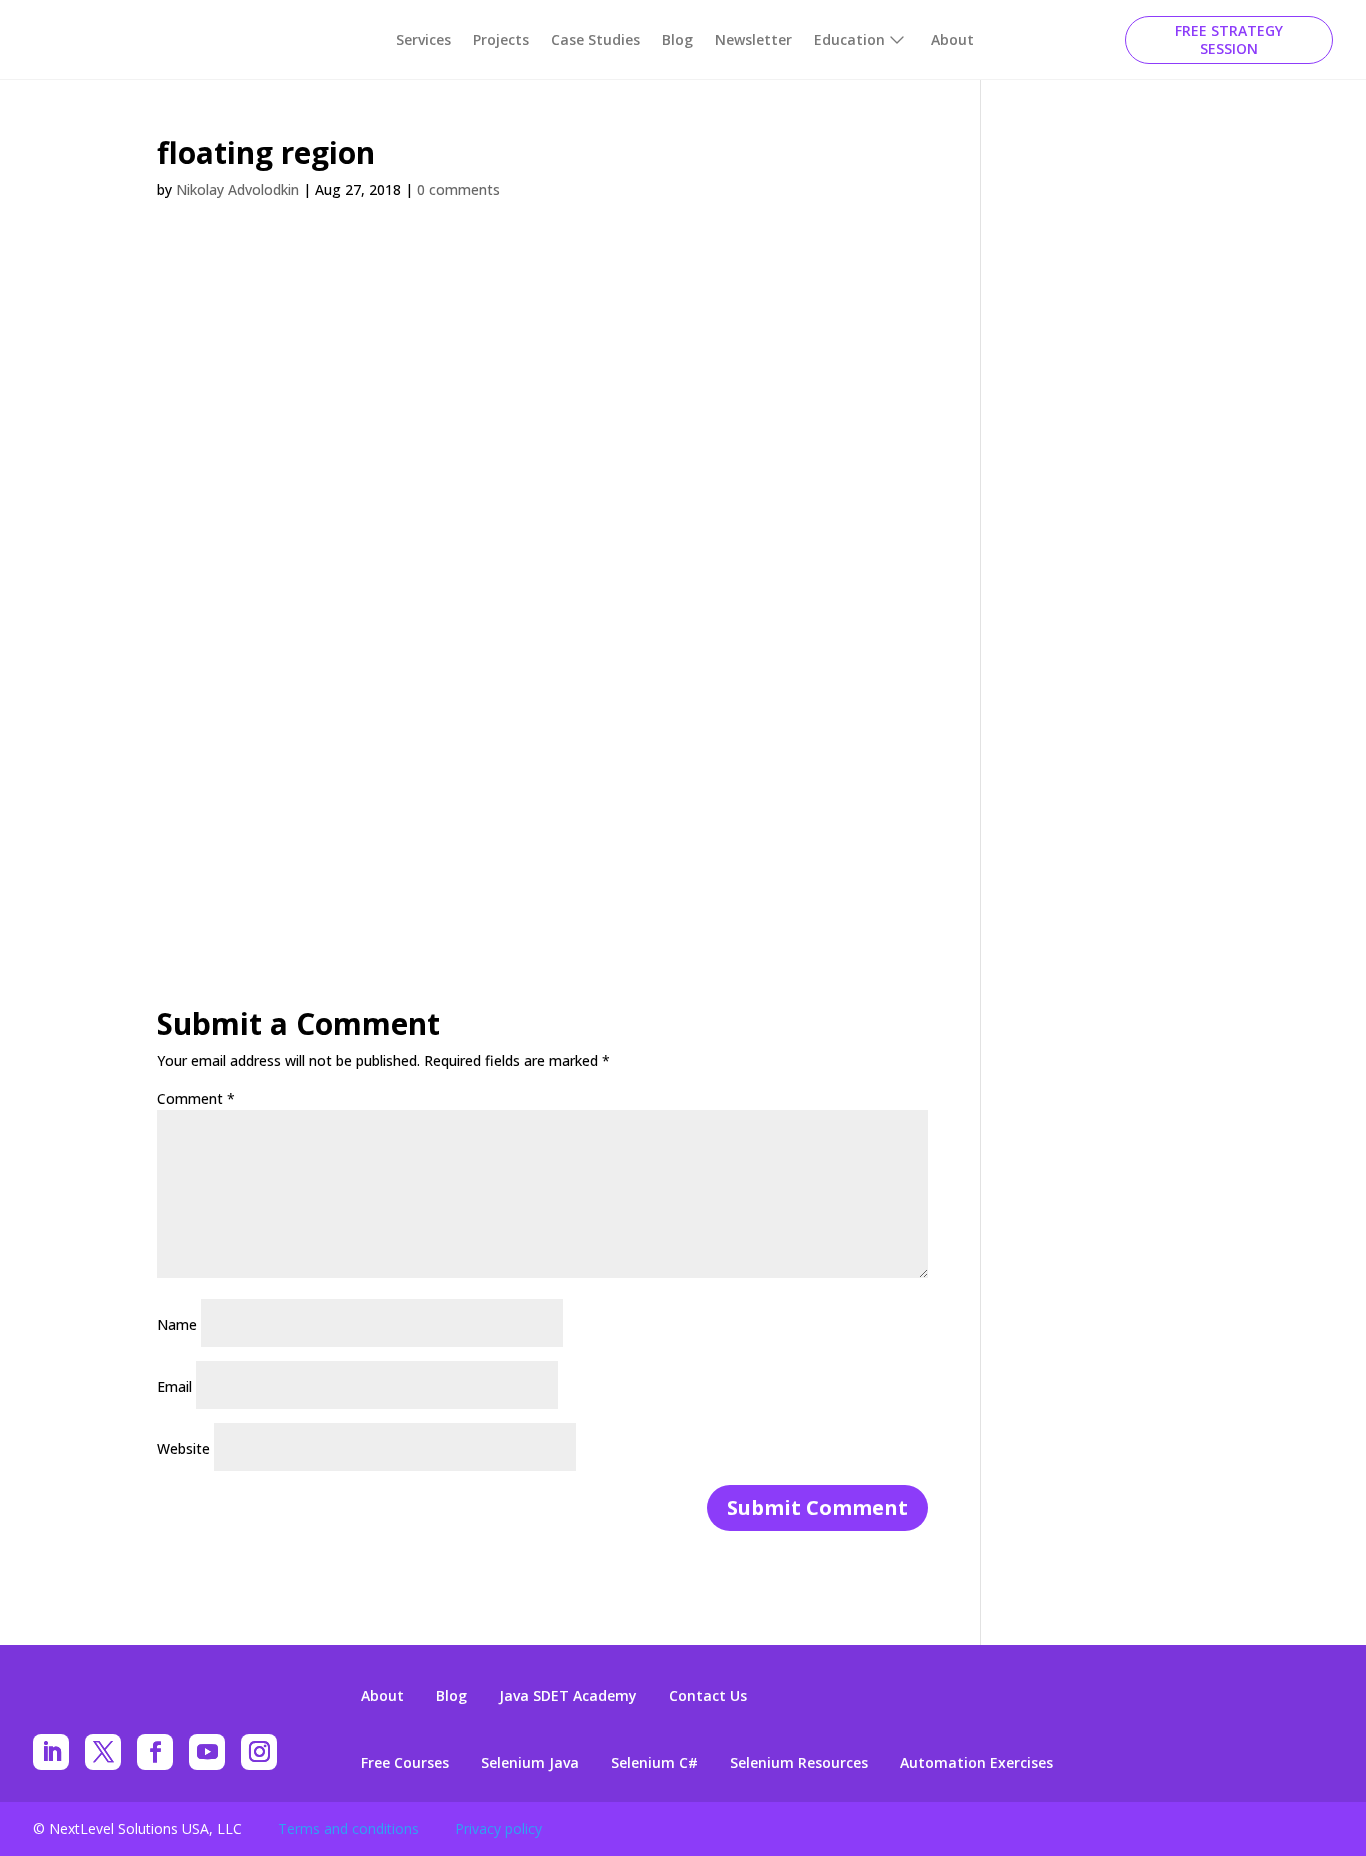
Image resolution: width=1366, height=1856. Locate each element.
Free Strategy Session (1229, 39)
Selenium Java (530, 1763)
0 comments (458, 189)
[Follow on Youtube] (207, 1752)
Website (183, 1448)
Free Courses (405, 1763)
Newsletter (753, 39)
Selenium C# (654, 1763)
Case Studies (595, 39)
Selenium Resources (799, 1763)
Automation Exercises (976, 1763)
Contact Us (708, 1696)
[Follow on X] (103, 1752)
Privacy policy (498, 1828)
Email (174, 1386)
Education (849, 39)
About (952, 39)
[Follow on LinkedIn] (51, 1752)
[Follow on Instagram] (259, 1752)
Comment (196, 1098)
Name (177, 1324)
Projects (501, 39)
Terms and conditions (348, 1828)
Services (423, 39)
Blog (677, 39)
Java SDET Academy (568, 1696)
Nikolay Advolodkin (237, 189)
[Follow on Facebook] (155, 1752)
